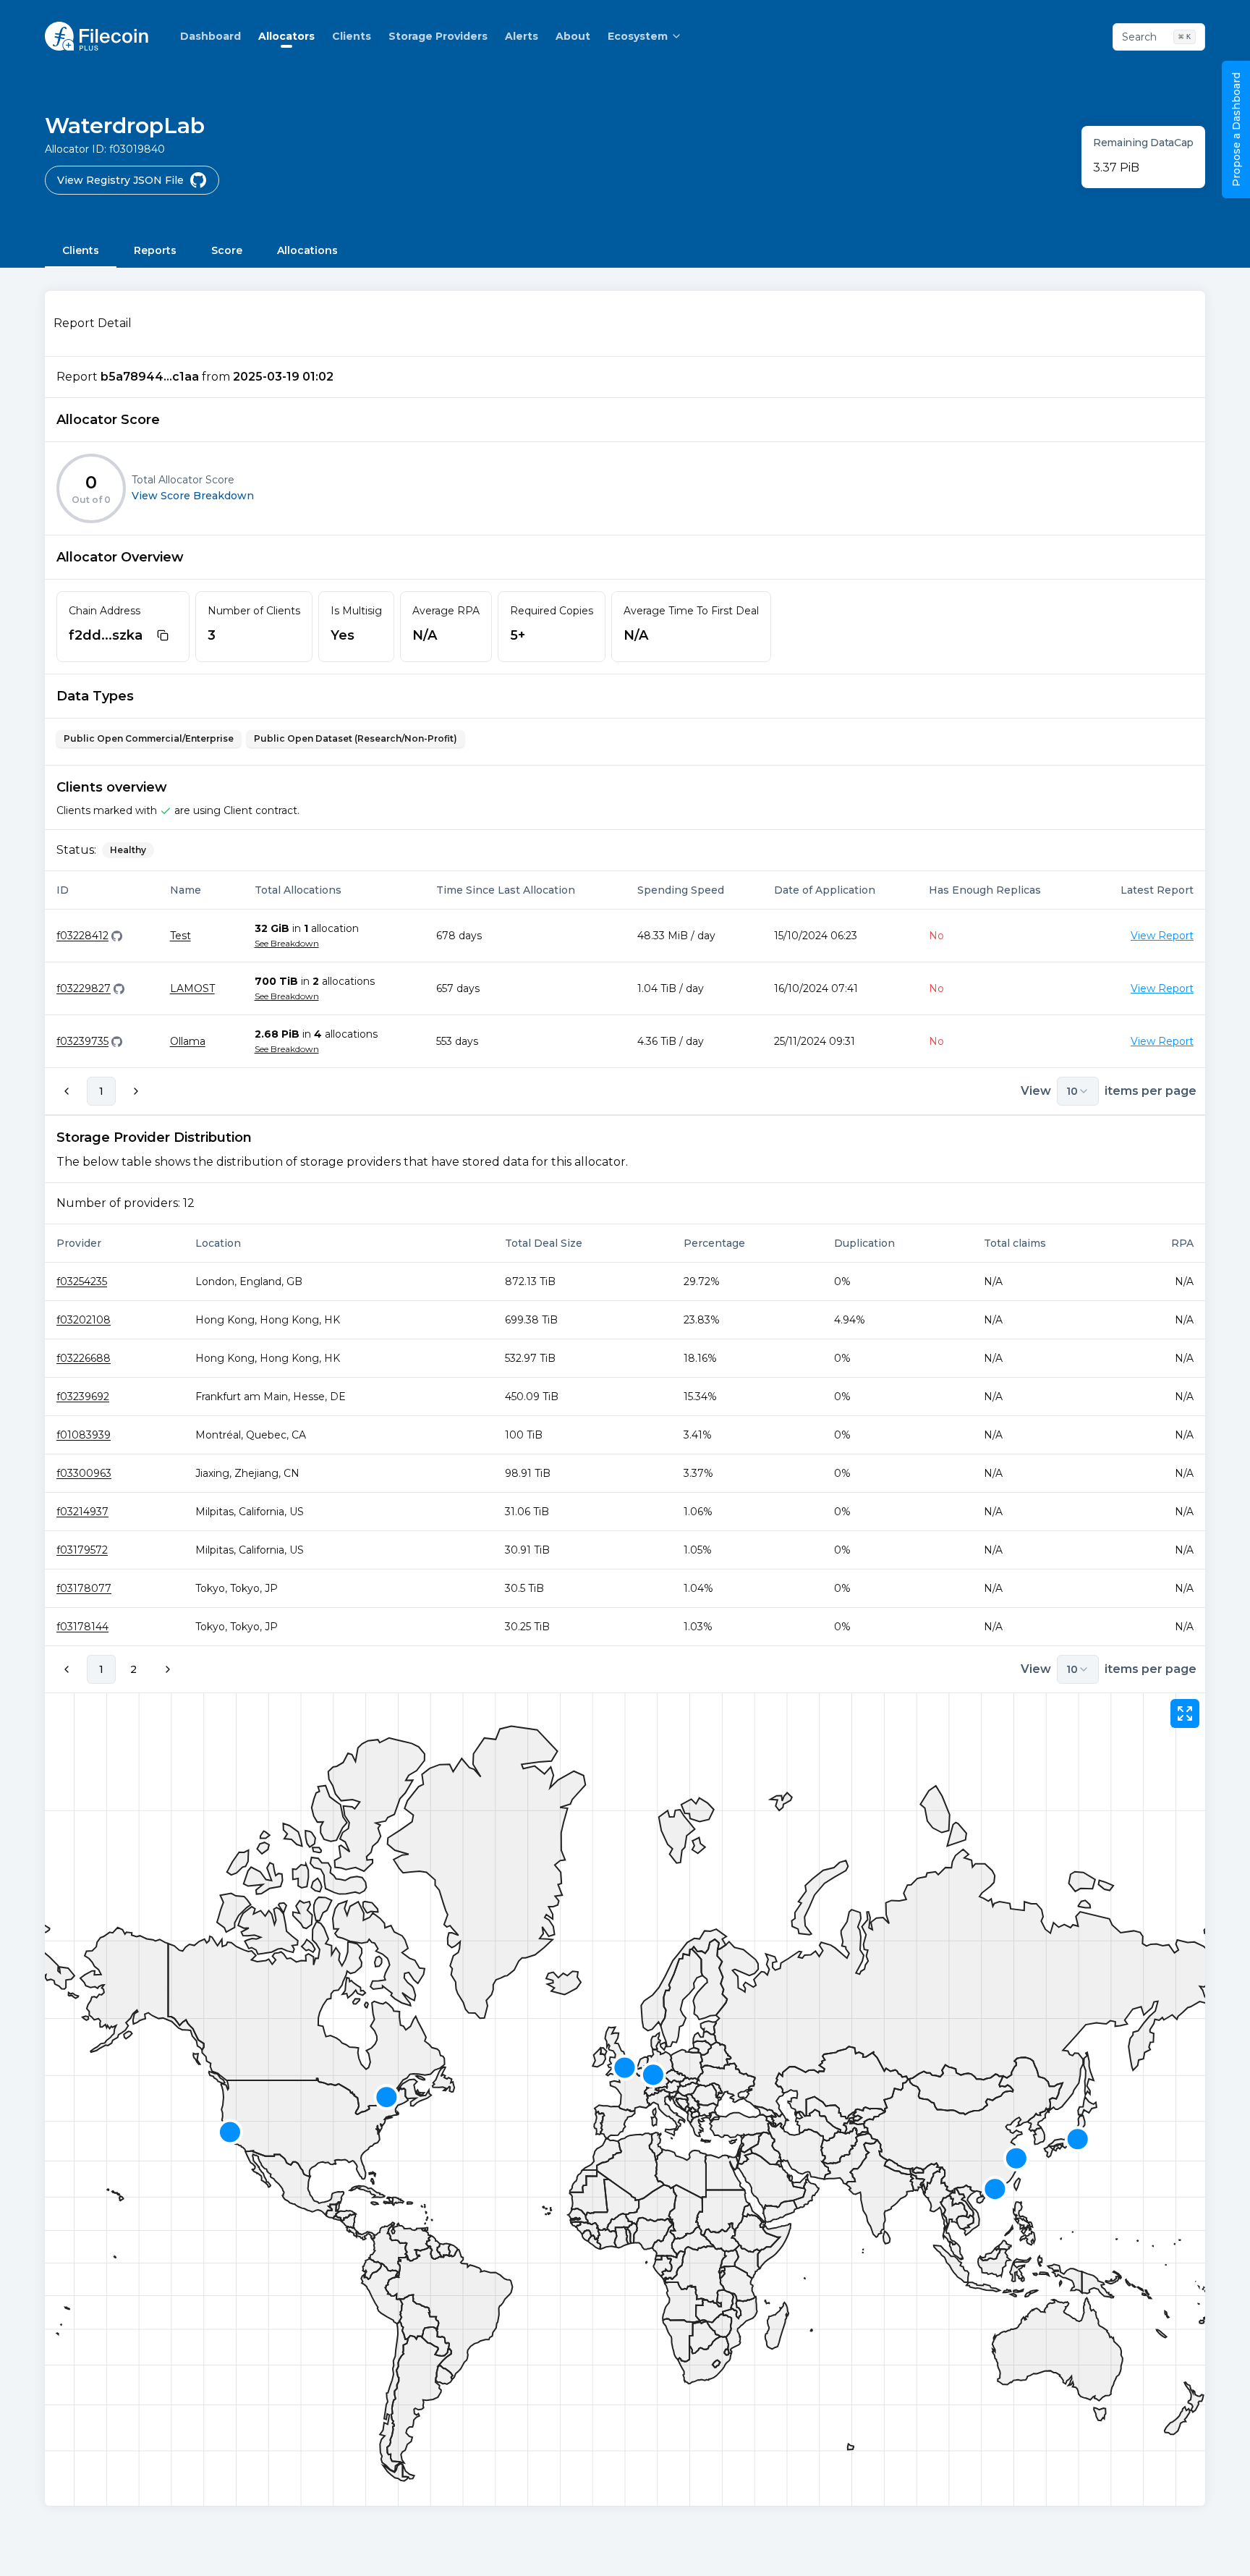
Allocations (307, 250)
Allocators (286, 36)
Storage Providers (438, 36)
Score (227, 250)
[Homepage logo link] (97, 36)
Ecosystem (638, 36)
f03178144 (82, 1627)
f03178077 (84, 1588)
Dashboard (211, 36)
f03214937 (82, 1512)
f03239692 (83, 1397)
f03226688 (84, 1358)
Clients (352, 36)
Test (180, 936)
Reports (155, 250)
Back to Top (1178, 2550)
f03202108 (84, 1320)
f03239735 (82, 1041)
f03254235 (82, 1281)
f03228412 (82, 936)
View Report (1162, 936)
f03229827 (84, 988)
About (573, 36)
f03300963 (84, 1473)
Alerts (522, 36)
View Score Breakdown (193, 496)
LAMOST (192, 988)
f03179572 (82, 1550)
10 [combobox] (1072, 1091)
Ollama (188, 1041)
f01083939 (84, 1435)
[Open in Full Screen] (1185, 1713)
